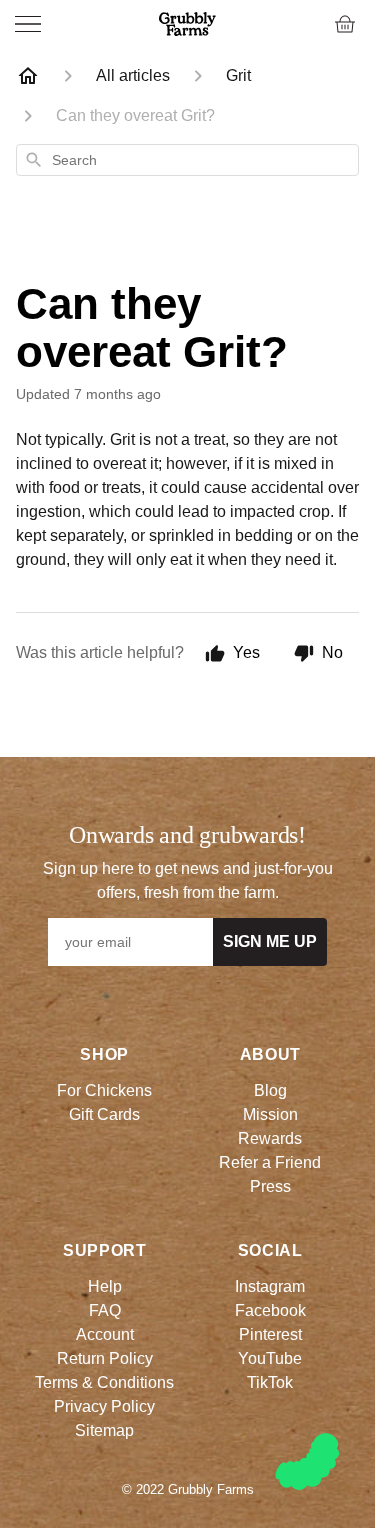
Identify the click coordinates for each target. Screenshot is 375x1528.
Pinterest (270, 1334)
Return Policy (105, 1358)
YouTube (270, 1358)
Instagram (270, 1286)
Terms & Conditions (104, 1382)
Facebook (270, 1310)
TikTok (270, 1382)
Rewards (270, 1138)
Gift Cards (104, 1114)
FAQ (105, 1310)
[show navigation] (28, 24)
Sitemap (104, 1430)
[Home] (28, 76)
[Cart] (345, 24)
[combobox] (187, 160)
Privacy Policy (104, 1406)
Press (270, 1186)
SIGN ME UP (270, 941)
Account (105, 1334)
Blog (270, 1090)
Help (105, 1286)
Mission (270, 1114)
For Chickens (104, 1090)
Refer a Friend (270, 1162)
